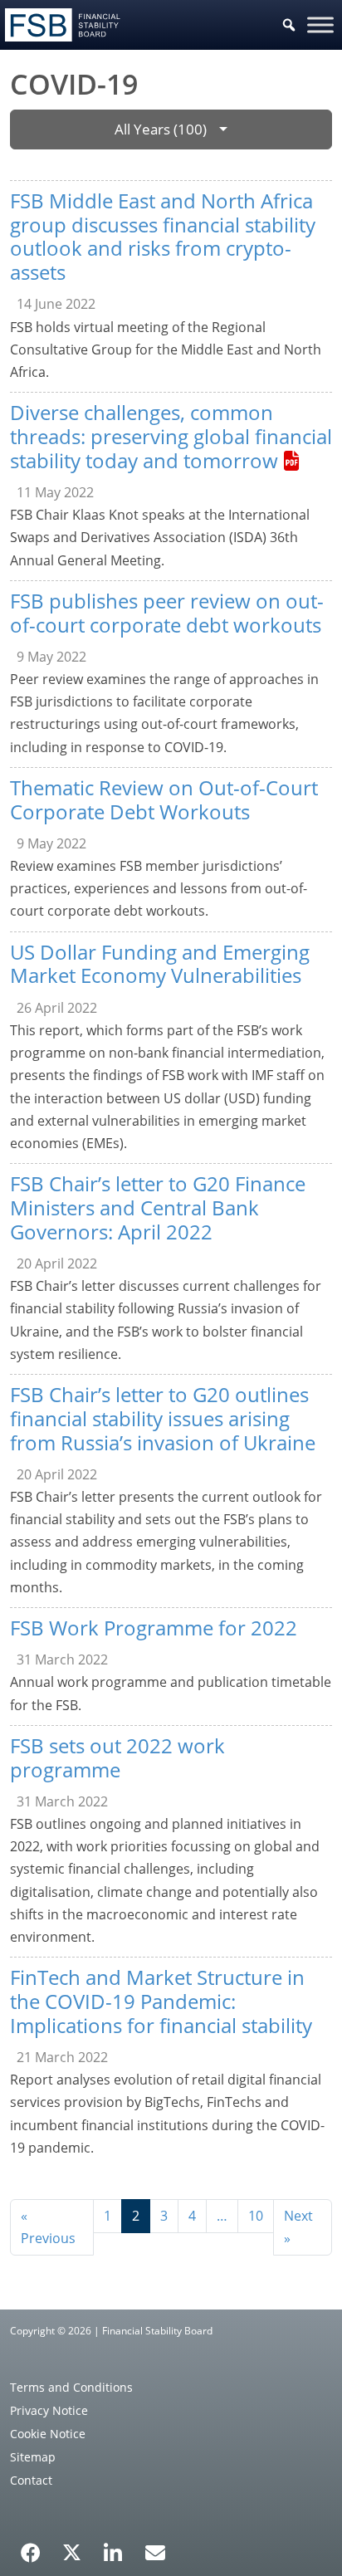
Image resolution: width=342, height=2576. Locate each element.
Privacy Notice (49, 2410)
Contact (31, 2480)
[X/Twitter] (72, 2551)
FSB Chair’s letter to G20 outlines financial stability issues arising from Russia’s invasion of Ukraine (163, 1418)
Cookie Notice (48, 2434)
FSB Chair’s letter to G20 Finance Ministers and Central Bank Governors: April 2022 (158, 1207)
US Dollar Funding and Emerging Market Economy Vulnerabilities (160, 964)
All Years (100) (161, 129)
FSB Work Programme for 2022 (154, 1628)
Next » (298, 2227)
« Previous (48, 2227)
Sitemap (33, 2457)
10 (256, 2216)
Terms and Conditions (71, 2387)
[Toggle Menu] (320, 24)
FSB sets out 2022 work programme (117, 1757)
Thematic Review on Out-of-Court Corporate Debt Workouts (164, 799)
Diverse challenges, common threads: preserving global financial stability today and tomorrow (171, 436)
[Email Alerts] (155, 2551)
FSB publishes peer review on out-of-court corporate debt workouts (167, 613)
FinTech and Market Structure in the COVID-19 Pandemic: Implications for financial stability (161, 2001)
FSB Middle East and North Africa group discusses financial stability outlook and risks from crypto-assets (163, 236)
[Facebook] (31, 2547)
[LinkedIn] (113, 2547)
